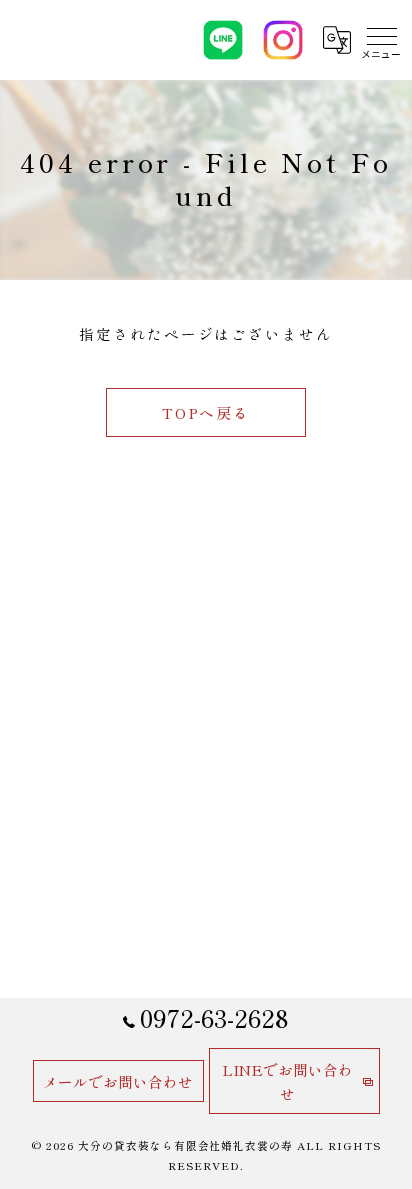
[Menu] (381, 40)
